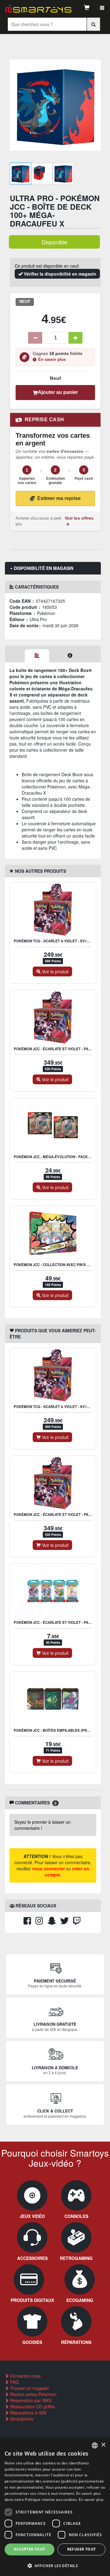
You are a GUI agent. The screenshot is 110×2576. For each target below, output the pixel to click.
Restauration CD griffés (32, 2406)
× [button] (103, 2445)
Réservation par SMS (30, 2400)
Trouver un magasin (29, 2388)
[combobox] (95, 2445)
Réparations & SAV (28, 2413)
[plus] (75, 338)
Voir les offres (79, 518)
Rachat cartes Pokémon (33, 2394)
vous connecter (48, 1868)
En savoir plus (52, 360)
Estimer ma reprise (59, 498)
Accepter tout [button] (29, 2549)
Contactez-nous (25, 2376)
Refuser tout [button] (82, 2549)
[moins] (35, 338)
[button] (55, 2565)
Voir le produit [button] (55, 971)
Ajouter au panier (58, 392)
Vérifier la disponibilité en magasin (59, 274)
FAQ (14, 2382)
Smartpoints (21, 2419)
